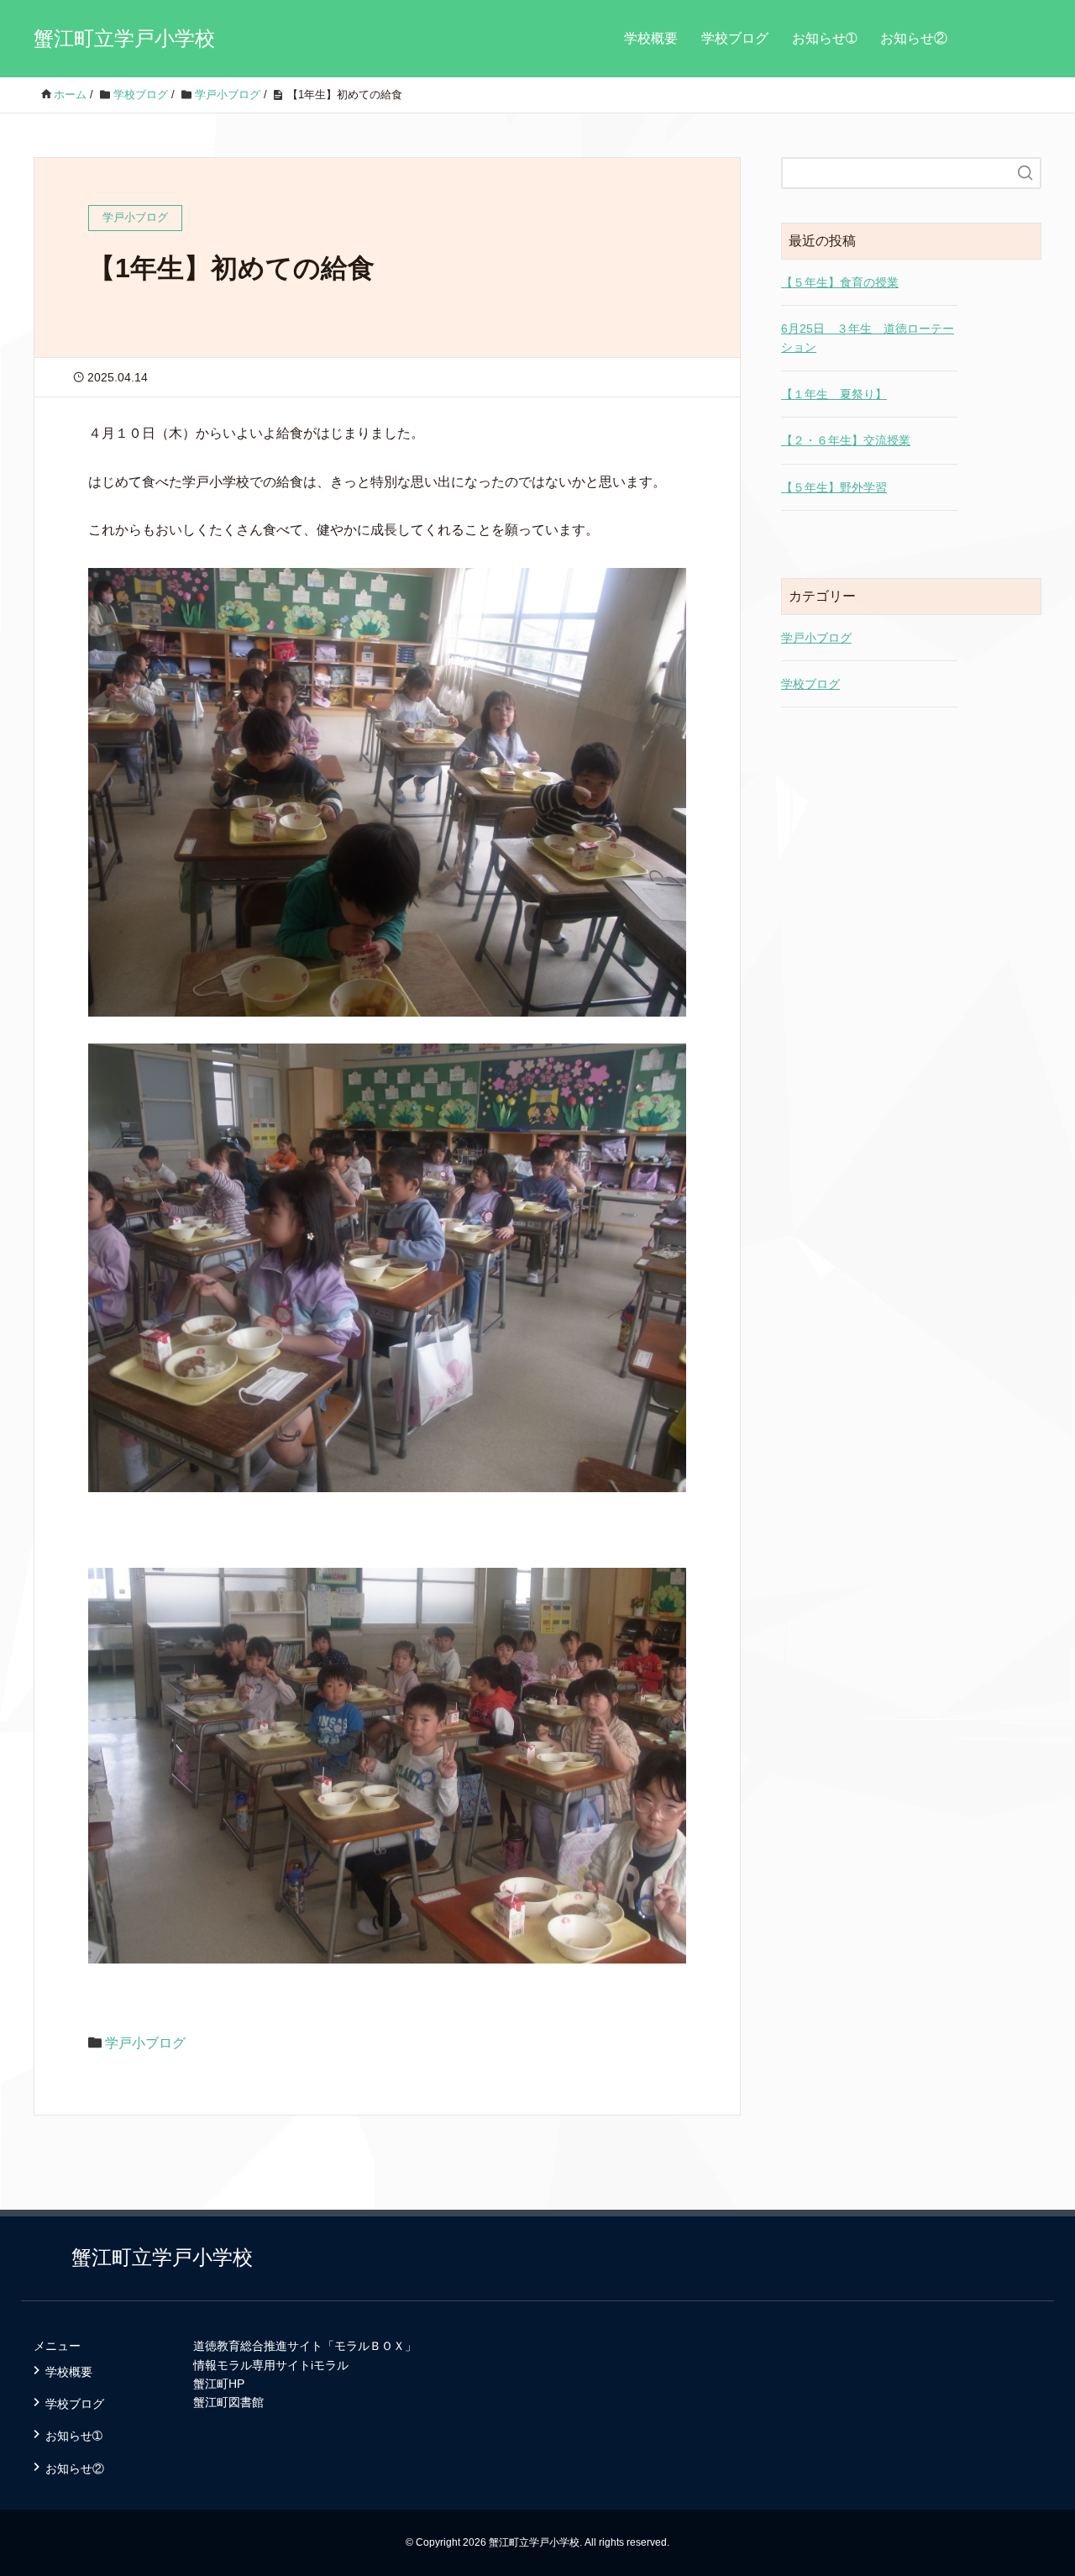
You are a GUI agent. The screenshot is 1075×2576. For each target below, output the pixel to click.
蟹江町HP (219, 2384)
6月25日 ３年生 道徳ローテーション (868, 338)
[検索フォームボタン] (1025, 173)
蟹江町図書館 (228, 2402)
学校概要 (651, 38)
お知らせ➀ (824, 38)
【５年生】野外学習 (834, 487)
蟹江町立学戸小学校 (124, 38)
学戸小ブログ (145, 2043)
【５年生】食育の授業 (840, 282)
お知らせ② (914, 38)
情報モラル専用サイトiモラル (271, 2365)
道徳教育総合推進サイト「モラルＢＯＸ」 (305, 2346)
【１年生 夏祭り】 (834, 394)
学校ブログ (735, 38)
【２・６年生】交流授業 (846, 440)
